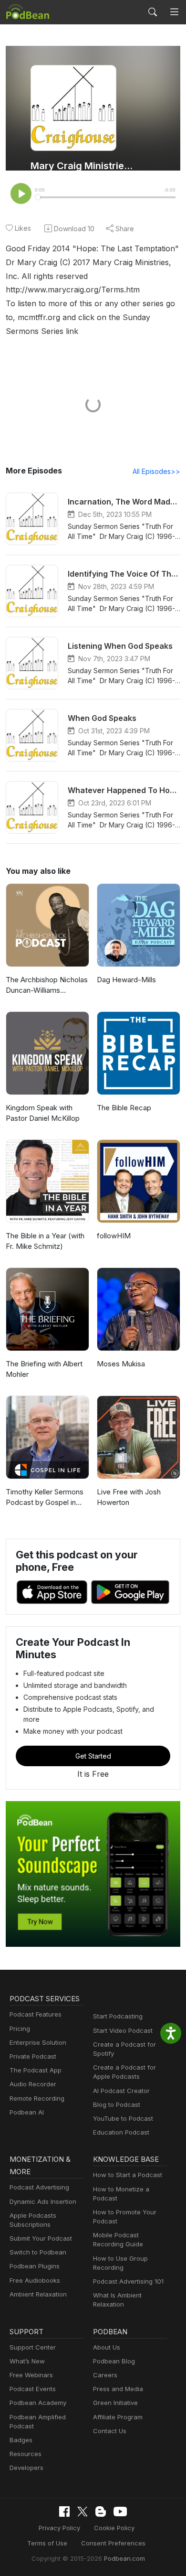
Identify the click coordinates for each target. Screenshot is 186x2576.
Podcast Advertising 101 (128, 2281)
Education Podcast (121, 2132)
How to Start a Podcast (128, 2175)
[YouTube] (120, 2512)
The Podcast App (36, 2070)
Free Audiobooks (35, 2280)
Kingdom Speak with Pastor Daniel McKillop (43, 1113)
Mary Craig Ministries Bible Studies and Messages (82, 166)
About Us (107, 2347)
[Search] (153, 12)
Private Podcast (33, 2056)
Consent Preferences (113, 2543)
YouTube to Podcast (123, 2118)
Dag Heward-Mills (126, 980)
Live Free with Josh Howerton (129, 1497)
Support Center (33, 2347)
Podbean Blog (114, 2361)
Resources (26, 2454)
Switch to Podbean (38, 2252)
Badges (21, 2440)
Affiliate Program (118, 2417)
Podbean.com (124, 2558)
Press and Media (118, 2389)
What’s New (27, 2361)
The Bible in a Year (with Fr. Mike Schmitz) (45, 1241)
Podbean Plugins (35, 2266)
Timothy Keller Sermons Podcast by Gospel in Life (45, 1498)
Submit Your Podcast (41, 2238)
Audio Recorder (33, 2084)
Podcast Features (36, 2014)
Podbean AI (27, 2112)
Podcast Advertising (39, 2187)
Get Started (93, 1756)
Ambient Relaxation (38, 2294)
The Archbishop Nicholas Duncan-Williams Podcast (47, 986)
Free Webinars (31, 2375)
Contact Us (110, 2431)
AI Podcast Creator (121, 2091)
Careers (105, 2375)
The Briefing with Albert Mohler (44, 1369)
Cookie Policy (114, 2528)
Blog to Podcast (117, 2104)
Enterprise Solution (38, 2042)
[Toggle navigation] (174, 12)
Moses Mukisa (121, 1364)
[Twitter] (83, 2512)
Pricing (20, 2029)
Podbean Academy (38, 2403)
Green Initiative (115, 2403)
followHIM (114, 1236)
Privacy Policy (59, 2528)
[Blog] (101, 2512)
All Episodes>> (156, 471)
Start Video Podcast (123, 2030)
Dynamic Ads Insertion (43, 2201)
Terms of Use (47, 2543)
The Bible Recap (124, 1108)
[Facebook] (64, 2512)
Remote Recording (37, 2098)
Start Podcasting (118, 2016)
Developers (26, 2468)
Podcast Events (33, 2389)
